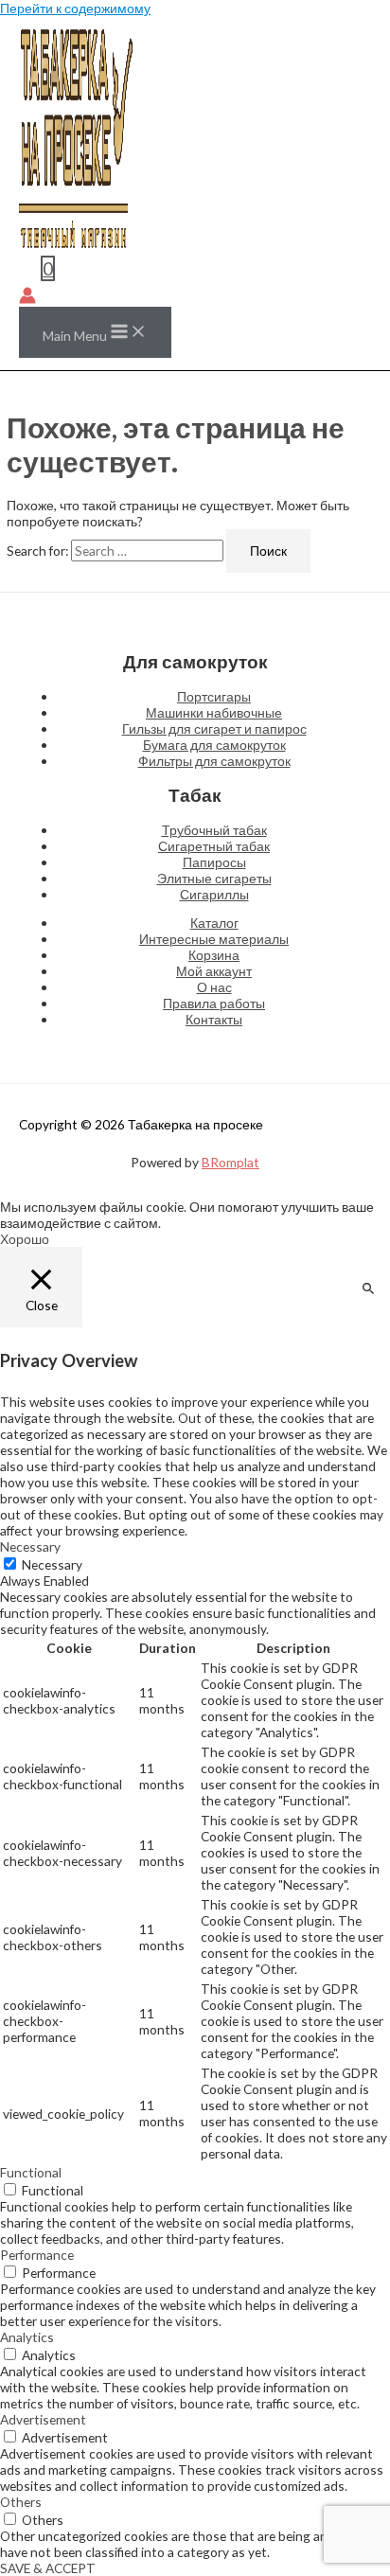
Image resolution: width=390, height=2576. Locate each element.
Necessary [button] (30, 1546)
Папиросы (214, 862)
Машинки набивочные (214, 712)
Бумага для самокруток (214, 745)
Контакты (214, 1019)
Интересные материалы (214, 939)
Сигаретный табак (214, 846)
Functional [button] (31, 2172)
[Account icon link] (27, 297)
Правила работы (214, 1003)
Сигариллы (214, 894)
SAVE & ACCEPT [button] (48, 2568)
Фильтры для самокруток (214, 761)
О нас (214, 987)
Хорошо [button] (25, 1239)
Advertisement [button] (43, 2419)
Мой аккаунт (214, 971)
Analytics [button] (27, 2337)
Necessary (52, 1564)
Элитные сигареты (214, 878)
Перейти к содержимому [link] (75, 8)
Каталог (214, 923)
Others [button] (21, 2502)
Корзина (214, 955)
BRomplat (230, 1162)
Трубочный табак (214, 830)
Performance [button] (37, 2255)
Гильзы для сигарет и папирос (214, 728)
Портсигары (214, 696)
